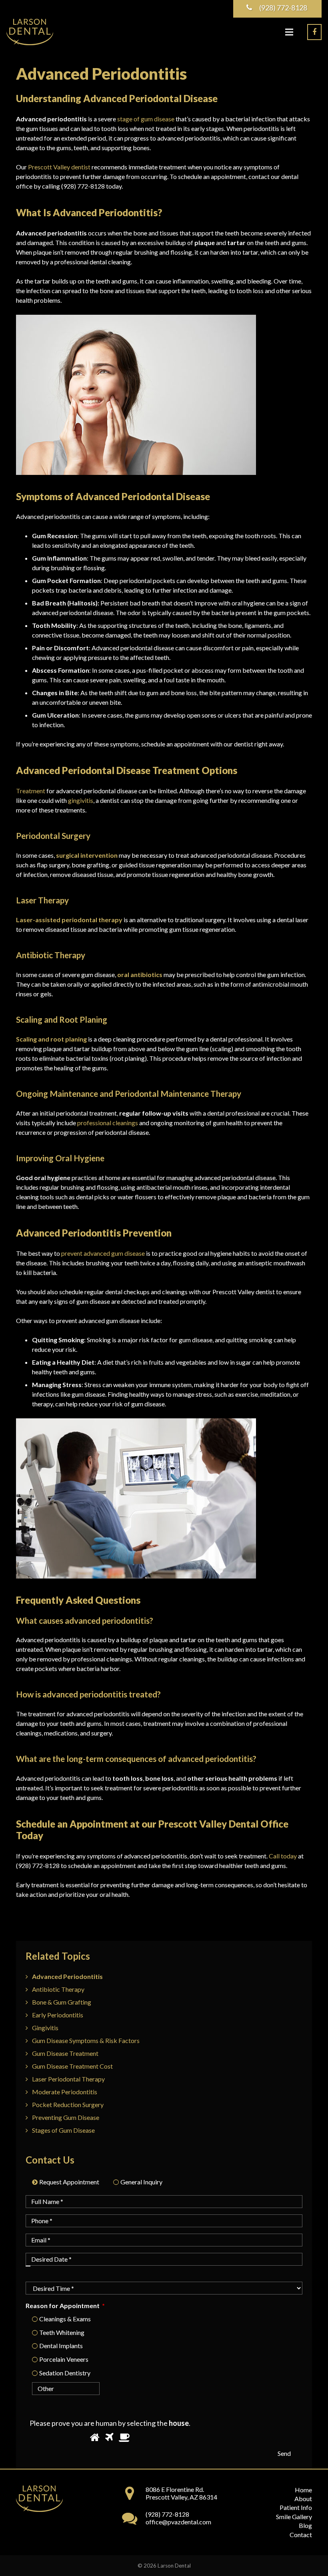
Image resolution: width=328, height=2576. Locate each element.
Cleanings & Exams (65, 2319)
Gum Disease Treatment (65, 2053)
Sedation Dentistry (65, 2373)
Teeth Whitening (62, 2332)
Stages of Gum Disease (63, 2130)
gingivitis (81, 800)
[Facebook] (314, 32)
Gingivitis (45, 2028)
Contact (301, 2535)
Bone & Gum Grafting (62, 2002)
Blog (305, 2525)
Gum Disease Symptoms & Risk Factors (86, 2040)
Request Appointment (69, 2182)
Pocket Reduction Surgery (68, 2104)
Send (284, 2453)
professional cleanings (108, 1123)
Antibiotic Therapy (58, 1989)
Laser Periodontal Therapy (68, 2079)
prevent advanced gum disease (103, 1253)
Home (303, 2490)
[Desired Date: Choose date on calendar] (28, 2266)
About (303, 2499)
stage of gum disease (146, 119)
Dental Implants (61, 2346)
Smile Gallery (294, 2517)
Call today (283, 1856)
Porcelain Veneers (64, 2359)
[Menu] (289, 32)
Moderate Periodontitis (65, 2092)
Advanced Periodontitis (67, 1976)
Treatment (31, 791)
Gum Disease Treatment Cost (72, 2066)
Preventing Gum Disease (66, 2117)
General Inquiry (141, 2182)
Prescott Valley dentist (59, 167)
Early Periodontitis (58, 2015)
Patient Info (296, 2507)
